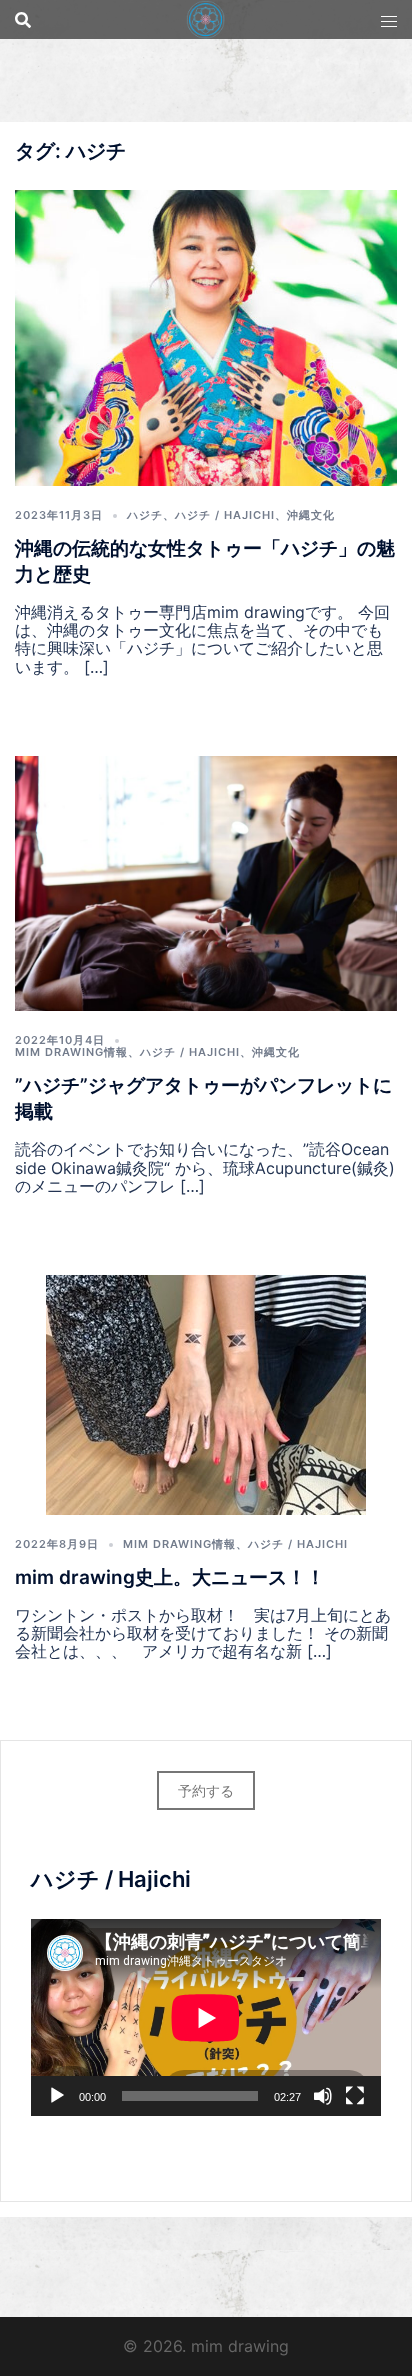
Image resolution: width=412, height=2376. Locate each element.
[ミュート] (323, 2096)
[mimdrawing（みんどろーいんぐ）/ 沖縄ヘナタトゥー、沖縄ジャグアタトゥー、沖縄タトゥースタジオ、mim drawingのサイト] (205, 18)
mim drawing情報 (71, 1052)
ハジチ (145, 515)
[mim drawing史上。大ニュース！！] (206, 1393)
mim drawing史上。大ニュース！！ (170, 1577)
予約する (206, 1790)
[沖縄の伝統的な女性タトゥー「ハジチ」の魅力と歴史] (206, 336)
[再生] (57, 2096)
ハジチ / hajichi (225, 515)
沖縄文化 (311, 515)
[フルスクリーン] (355, 2096)
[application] (206, 2017)
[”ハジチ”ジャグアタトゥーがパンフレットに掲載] (206, 881)
